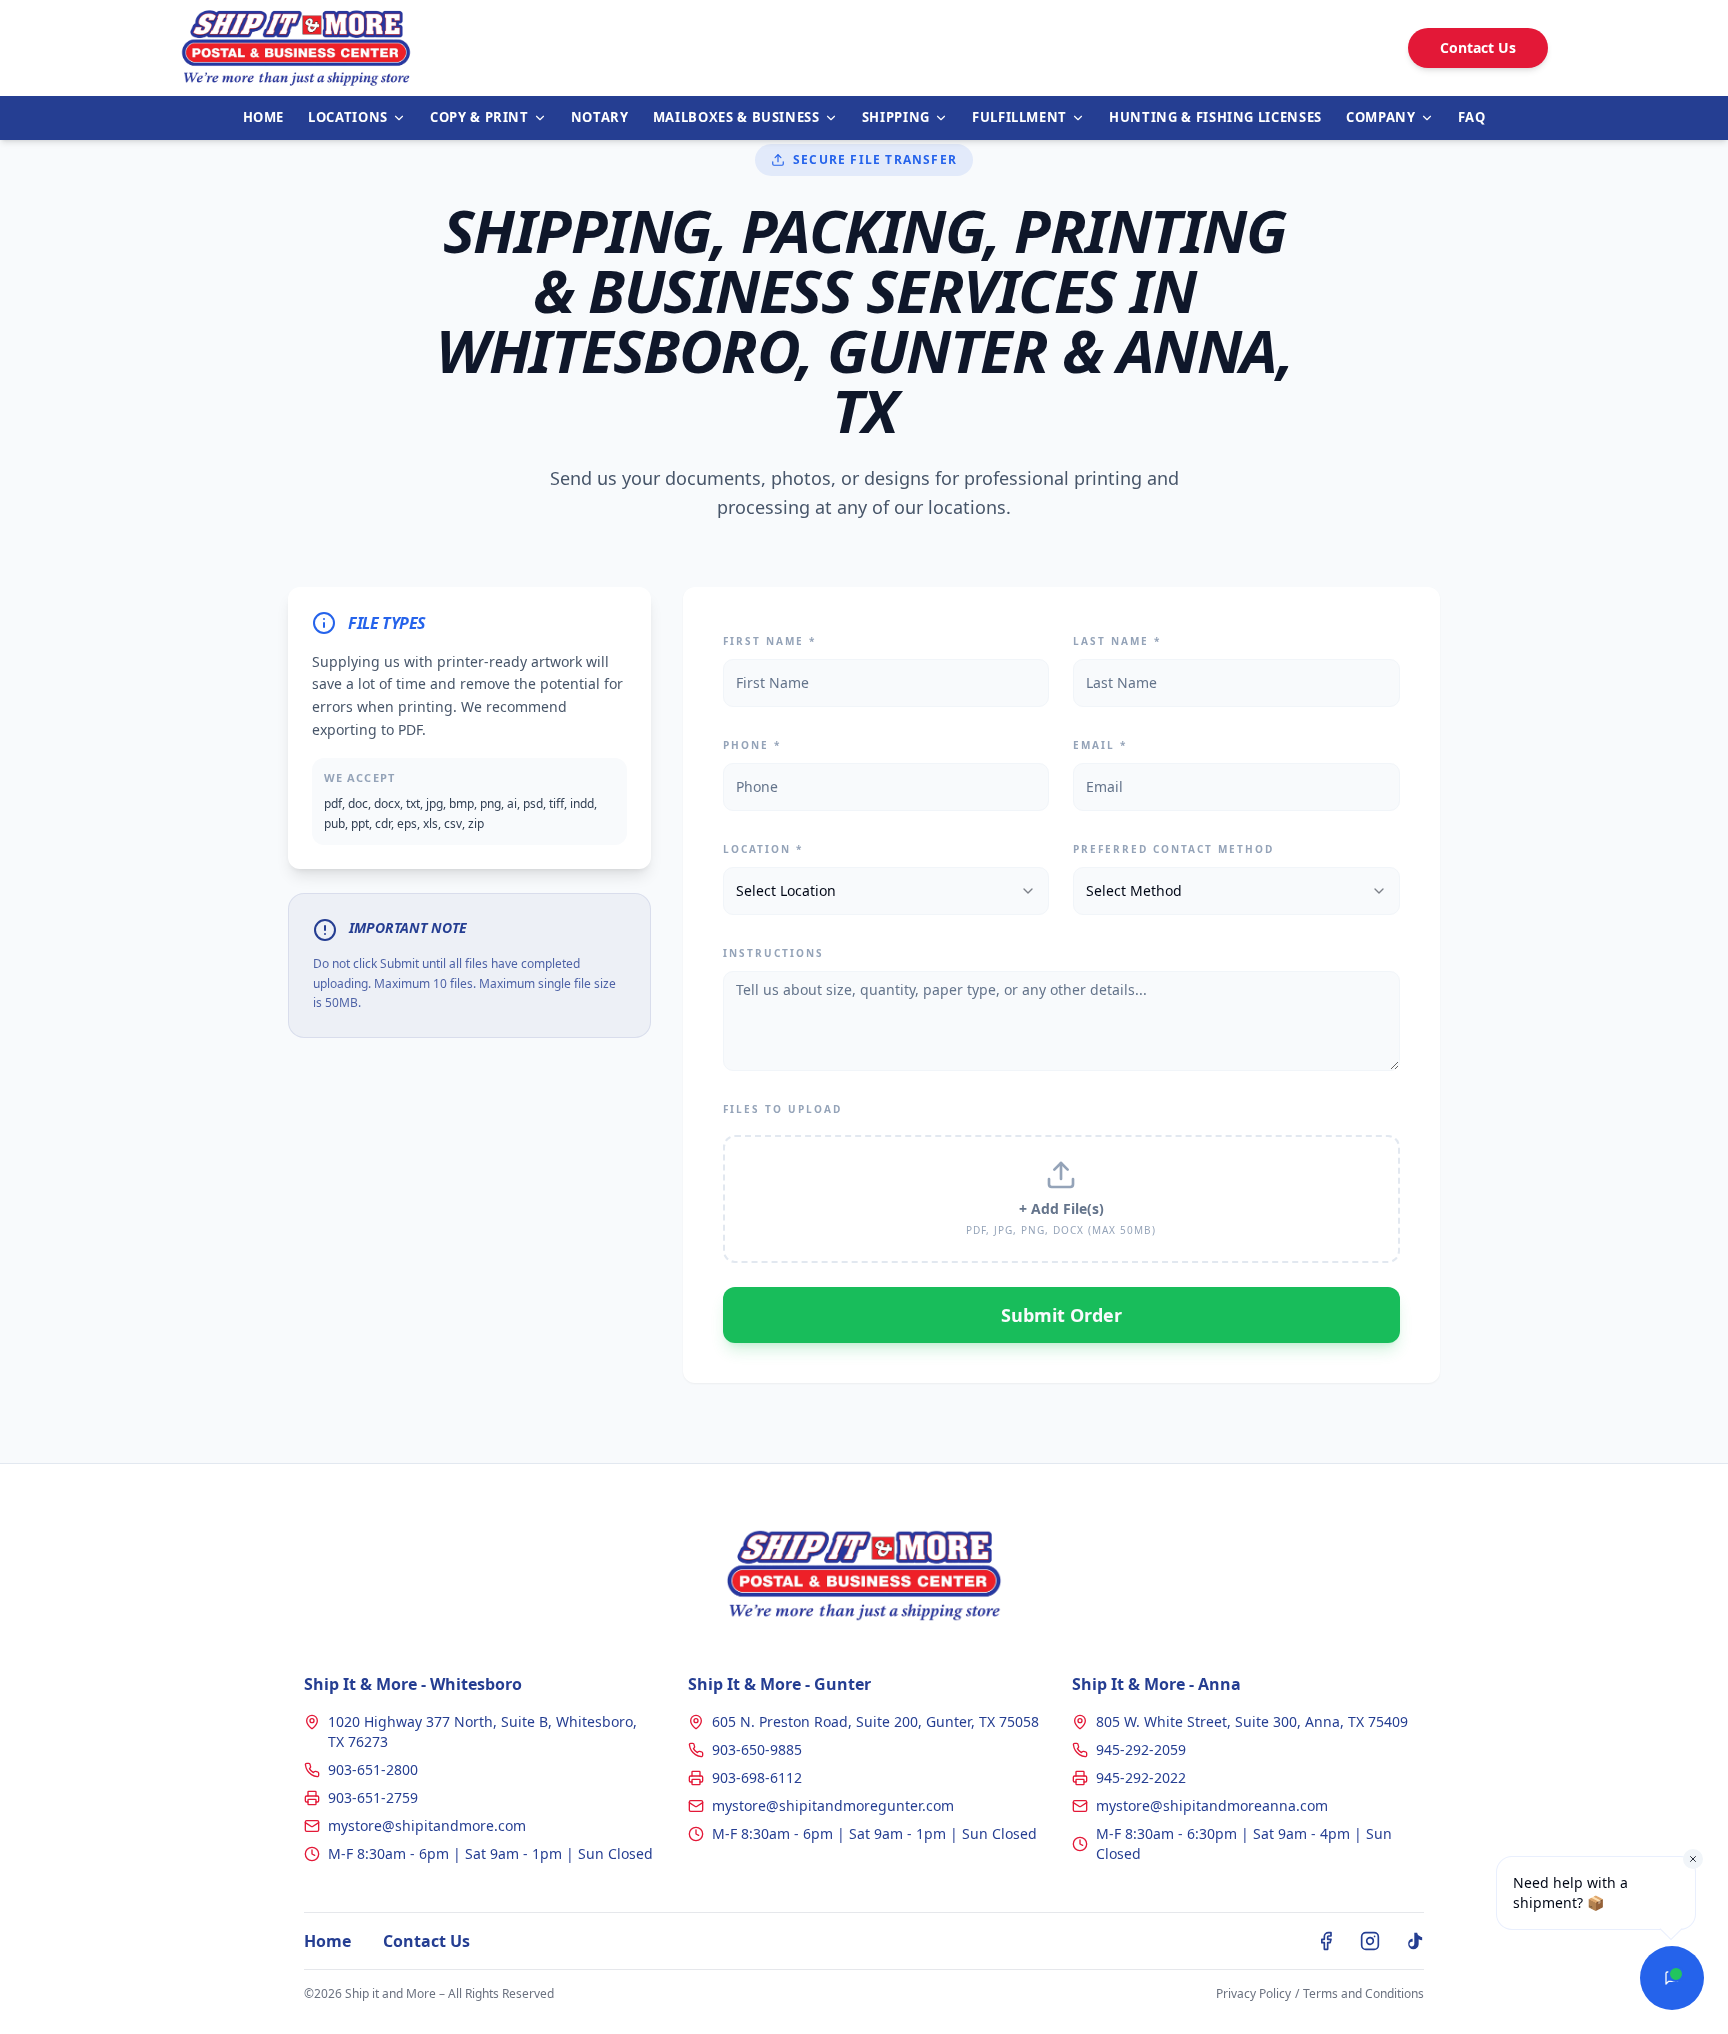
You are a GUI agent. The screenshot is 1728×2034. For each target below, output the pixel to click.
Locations (348, 117)
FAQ (1472, 117)
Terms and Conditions (1363, 1994)
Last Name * (1117, 641)
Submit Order (1061, 1315)
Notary (600, 117)
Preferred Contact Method (1173, 849)
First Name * (769, 641)
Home (264, 117)
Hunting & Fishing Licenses (1215, 117)
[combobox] (886, 891)
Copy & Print (479, 117)
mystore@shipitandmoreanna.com (1212, 1805)
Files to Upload (782, 1109)
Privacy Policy (1253, 1994)
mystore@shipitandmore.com (427, 1825)
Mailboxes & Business (736, 117)
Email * (1100, 745)
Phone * (752, 745)
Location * (763, 849)
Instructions (773, 953)
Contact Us (1478, 47)
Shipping (896, 117)
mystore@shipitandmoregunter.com (833, 1805)
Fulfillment (1019, 117)
